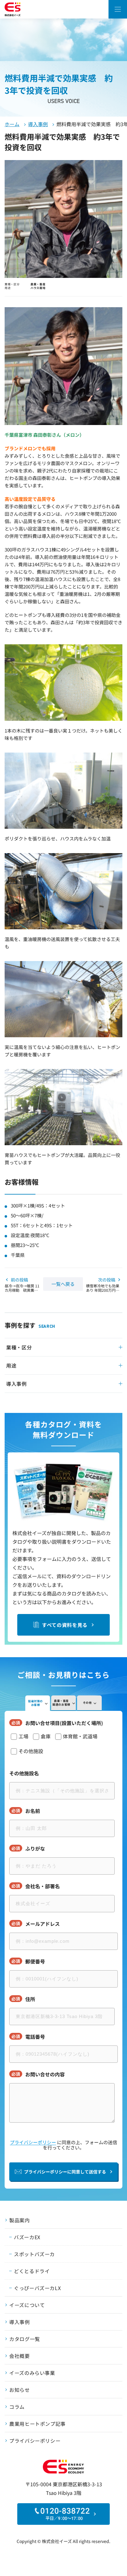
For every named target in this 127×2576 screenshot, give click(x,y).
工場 (23, 1736)
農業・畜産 (38, 284)
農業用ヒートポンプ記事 (37, 2424)
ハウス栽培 (38, 288)
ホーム (12, 124)
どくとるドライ (32, 2271)
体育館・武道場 (80, 1736)
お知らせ (20, 2390)
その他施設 (31, 1751)
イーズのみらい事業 (32, 2373)
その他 (87, 1703)
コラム (17, 2407)
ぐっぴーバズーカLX (37, 2288)
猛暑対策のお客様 (35, 1703)
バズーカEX (27, 2237)
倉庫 (46, 1736)
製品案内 (20, 2220)
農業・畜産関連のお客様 (61, 1703)
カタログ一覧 (25, 2339)
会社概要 (20, 2356)
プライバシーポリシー (33, 2142)
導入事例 (38, 124)
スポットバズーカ (34, 2254)
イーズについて (27, 2305)
